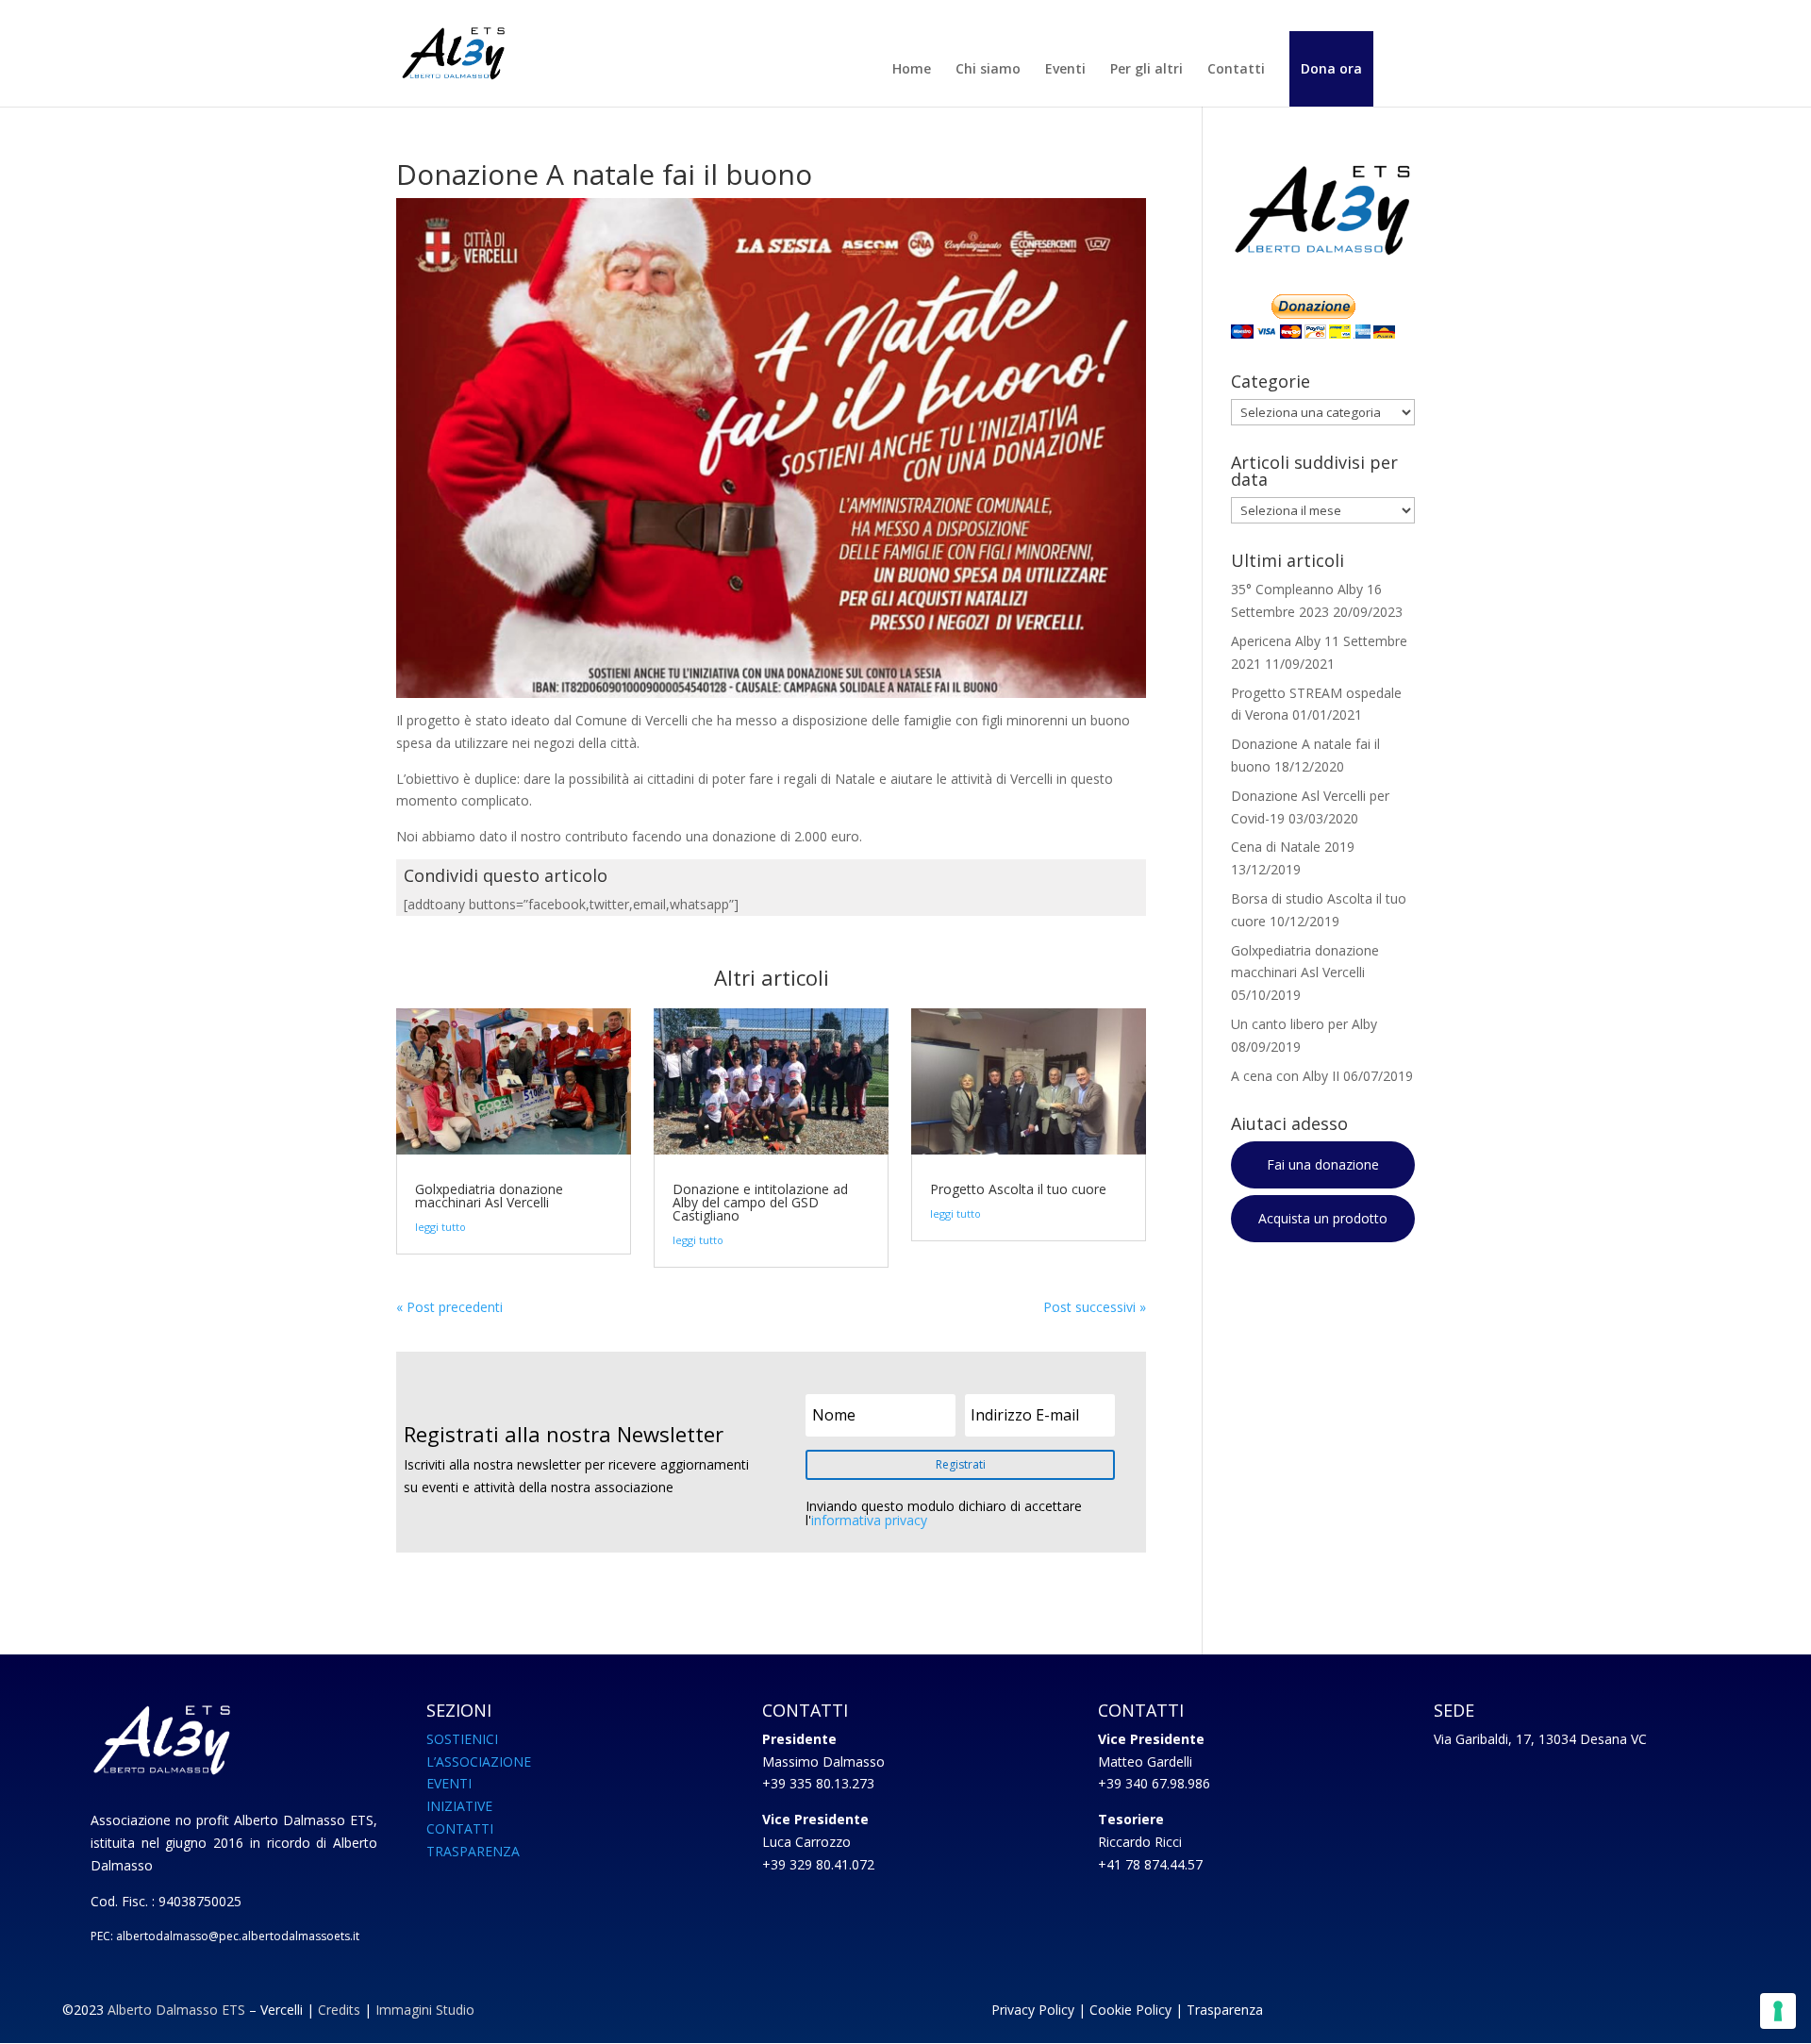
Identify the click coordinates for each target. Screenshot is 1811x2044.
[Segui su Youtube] (1570, 2014)
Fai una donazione (1323, 1164)
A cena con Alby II (1285, 1076)
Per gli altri (1146, 70)
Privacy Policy (1033, 2010)
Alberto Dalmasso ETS (176, 2010)
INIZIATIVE (459, 1806)
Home (912, 70)
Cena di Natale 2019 (1293, 847)
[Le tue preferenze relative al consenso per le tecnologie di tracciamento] (1778, 2011)
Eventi (1065, 70)
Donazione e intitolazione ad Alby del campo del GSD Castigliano (760, 1202)
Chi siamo (988, 70)
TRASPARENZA (473, 1851)
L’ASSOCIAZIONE (479, 1761)
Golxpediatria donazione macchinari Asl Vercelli (489, 1196)
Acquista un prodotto (1323, 1218)
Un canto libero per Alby (1304, 1024)
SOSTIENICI (462, 1739)
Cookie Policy (1130, 2010)
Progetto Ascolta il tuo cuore (1018, 1189)
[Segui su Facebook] (1532, 2014)
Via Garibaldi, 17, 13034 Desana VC (1540, 1739)
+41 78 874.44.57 (1150, 1864)
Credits (339, 2010)
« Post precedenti (449, 1307)
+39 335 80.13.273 (818, 1783)
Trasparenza (1225, 2010)
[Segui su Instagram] (1607, 2014)
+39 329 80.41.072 (818, 1864)
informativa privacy (869, 1520)
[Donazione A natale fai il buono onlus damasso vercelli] (771, 698)
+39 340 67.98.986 (1154, 1783)
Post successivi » (1095, 1307)
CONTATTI (460, 1828)
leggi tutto (440, 1227)
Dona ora (1331, 69)
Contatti (1236, 70)
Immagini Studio (425, 2010)
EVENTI (449, 1783)
